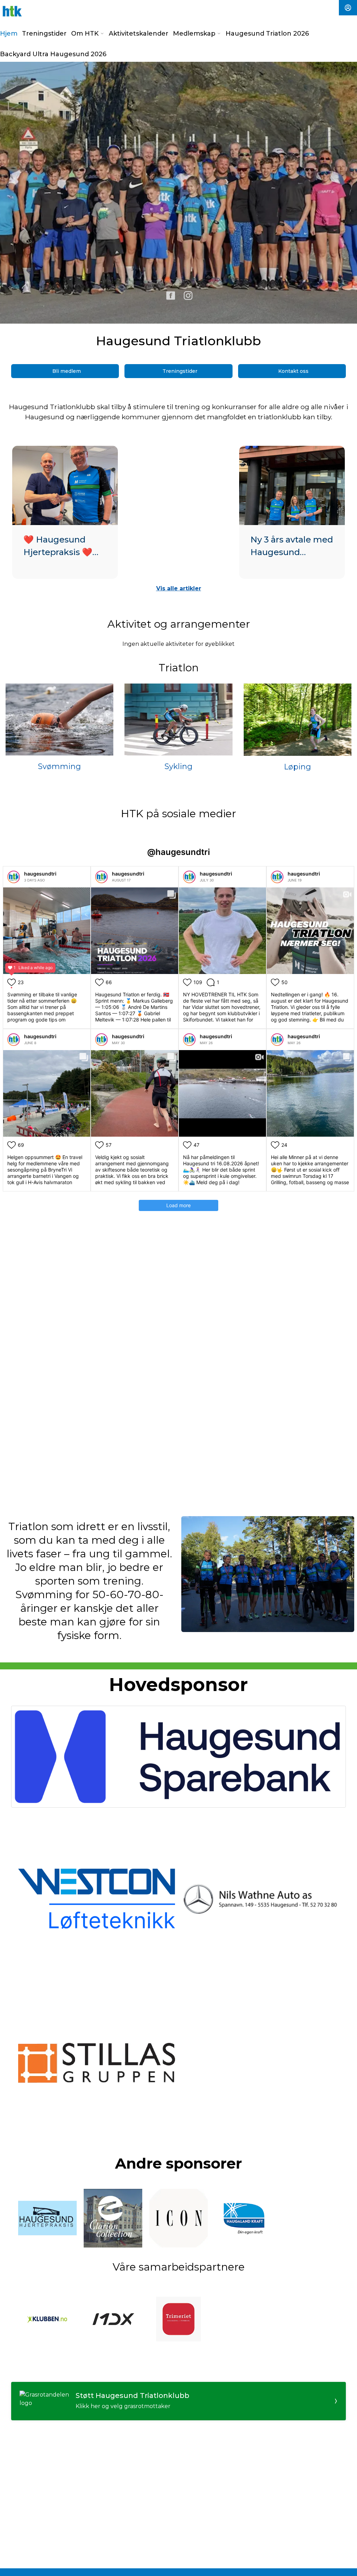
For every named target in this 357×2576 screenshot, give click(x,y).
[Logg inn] (348, 8)
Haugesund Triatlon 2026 (267, 34)
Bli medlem (67, 371)
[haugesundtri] (14, 877)
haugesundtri (40, 874)
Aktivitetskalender (139, 34)
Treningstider (44, 34)
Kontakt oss (293, 371)
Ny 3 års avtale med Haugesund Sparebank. (292, 552)
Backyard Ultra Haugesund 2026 (53, 54)
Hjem (9, 34)
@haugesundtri (178, 852)
